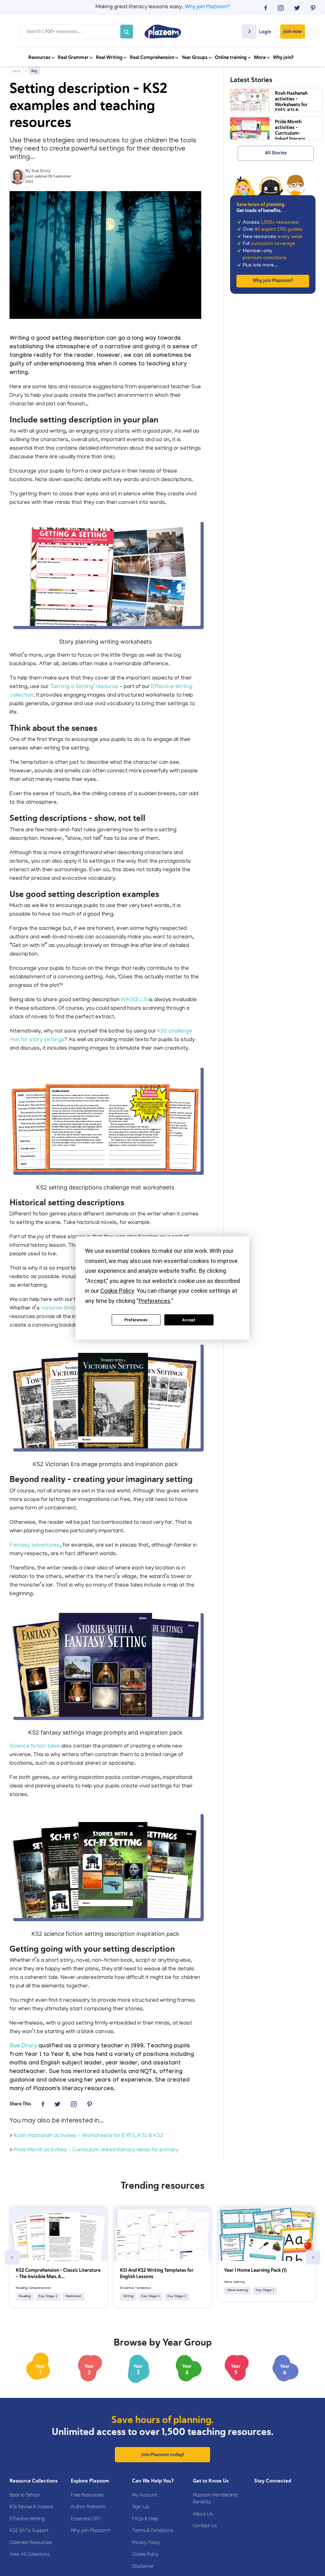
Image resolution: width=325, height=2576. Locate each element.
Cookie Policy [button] (117, 1291)
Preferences (136, 1320)
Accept (189, 1320)
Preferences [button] (155, 1301)
